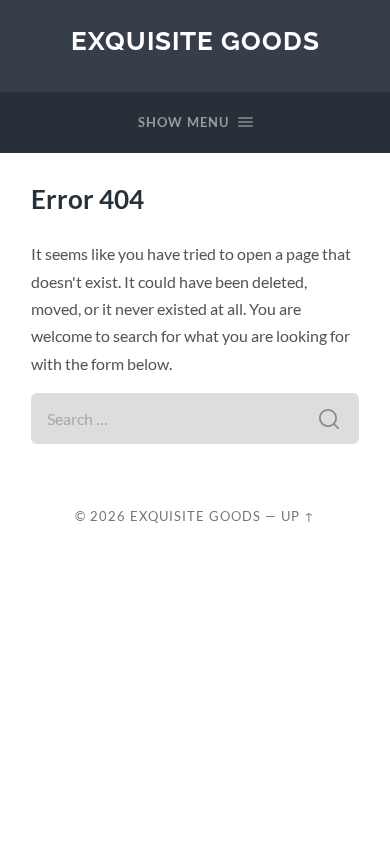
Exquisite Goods (195, 40)
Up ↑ (298, 516)
